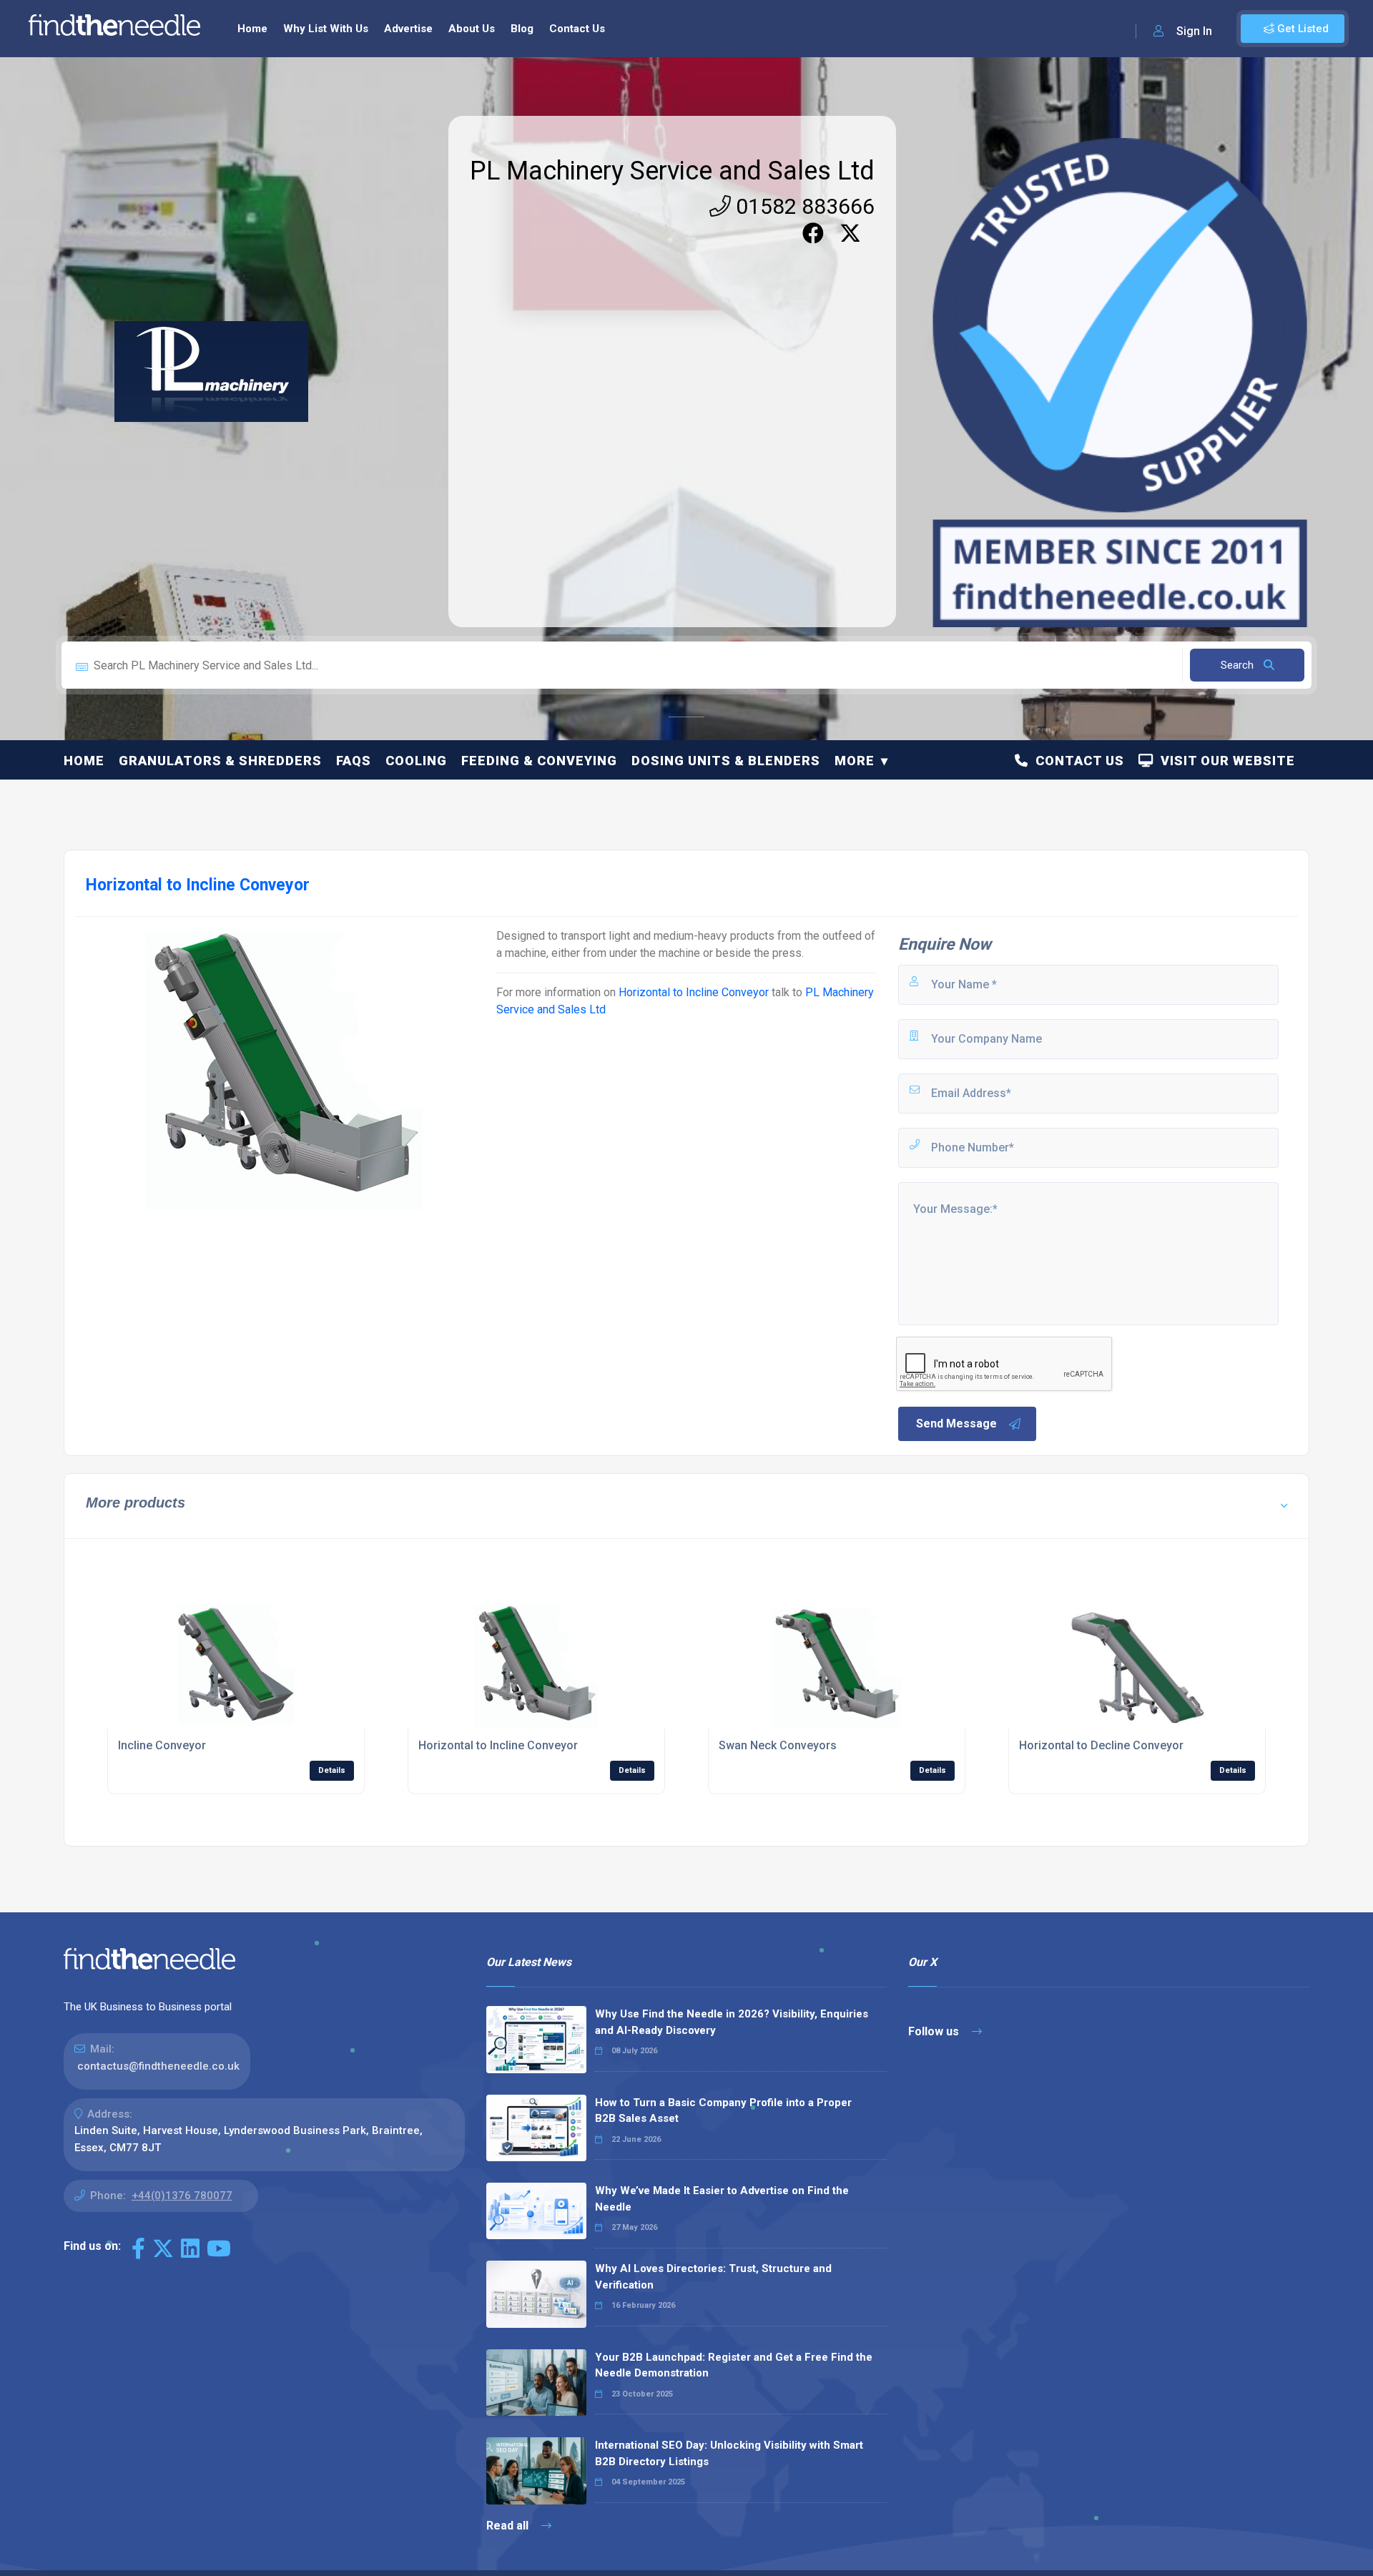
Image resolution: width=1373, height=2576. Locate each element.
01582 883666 (803, 206)
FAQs (354, 761)
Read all (509, 2526)
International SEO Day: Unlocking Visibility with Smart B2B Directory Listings (729, 2453)
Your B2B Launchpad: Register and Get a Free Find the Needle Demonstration (734, 2365)
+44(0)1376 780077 (182, 2196)
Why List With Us (326, 29)
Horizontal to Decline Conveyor (1101, 1745)
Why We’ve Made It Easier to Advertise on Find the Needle (722, 2199)
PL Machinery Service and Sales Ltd (672, 171)
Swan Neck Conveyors (778, 1745)
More (855, 761)
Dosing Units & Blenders (726, 761)
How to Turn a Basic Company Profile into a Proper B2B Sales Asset (723, 2111)
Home (252, 29)
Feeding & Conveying (539, 761)
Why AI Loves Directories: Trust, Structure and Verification (713, 2277)
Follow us (935, 2031)
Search (1239, 665)
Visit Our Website (1224, 761)
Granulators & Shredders (220, 761)
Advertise (408, 29)
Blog (522, 29)
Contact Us (577, 29)
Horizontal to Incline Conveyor (694, 992)
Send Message (956, 1424)
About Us (472, 29)
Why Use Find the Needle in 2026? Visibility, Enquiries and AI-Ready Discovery (732, 2022)
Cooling (416, 761)
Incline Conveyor (162, 1745)
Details (332, 1770)
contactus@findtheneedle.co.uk (158, 2066)
